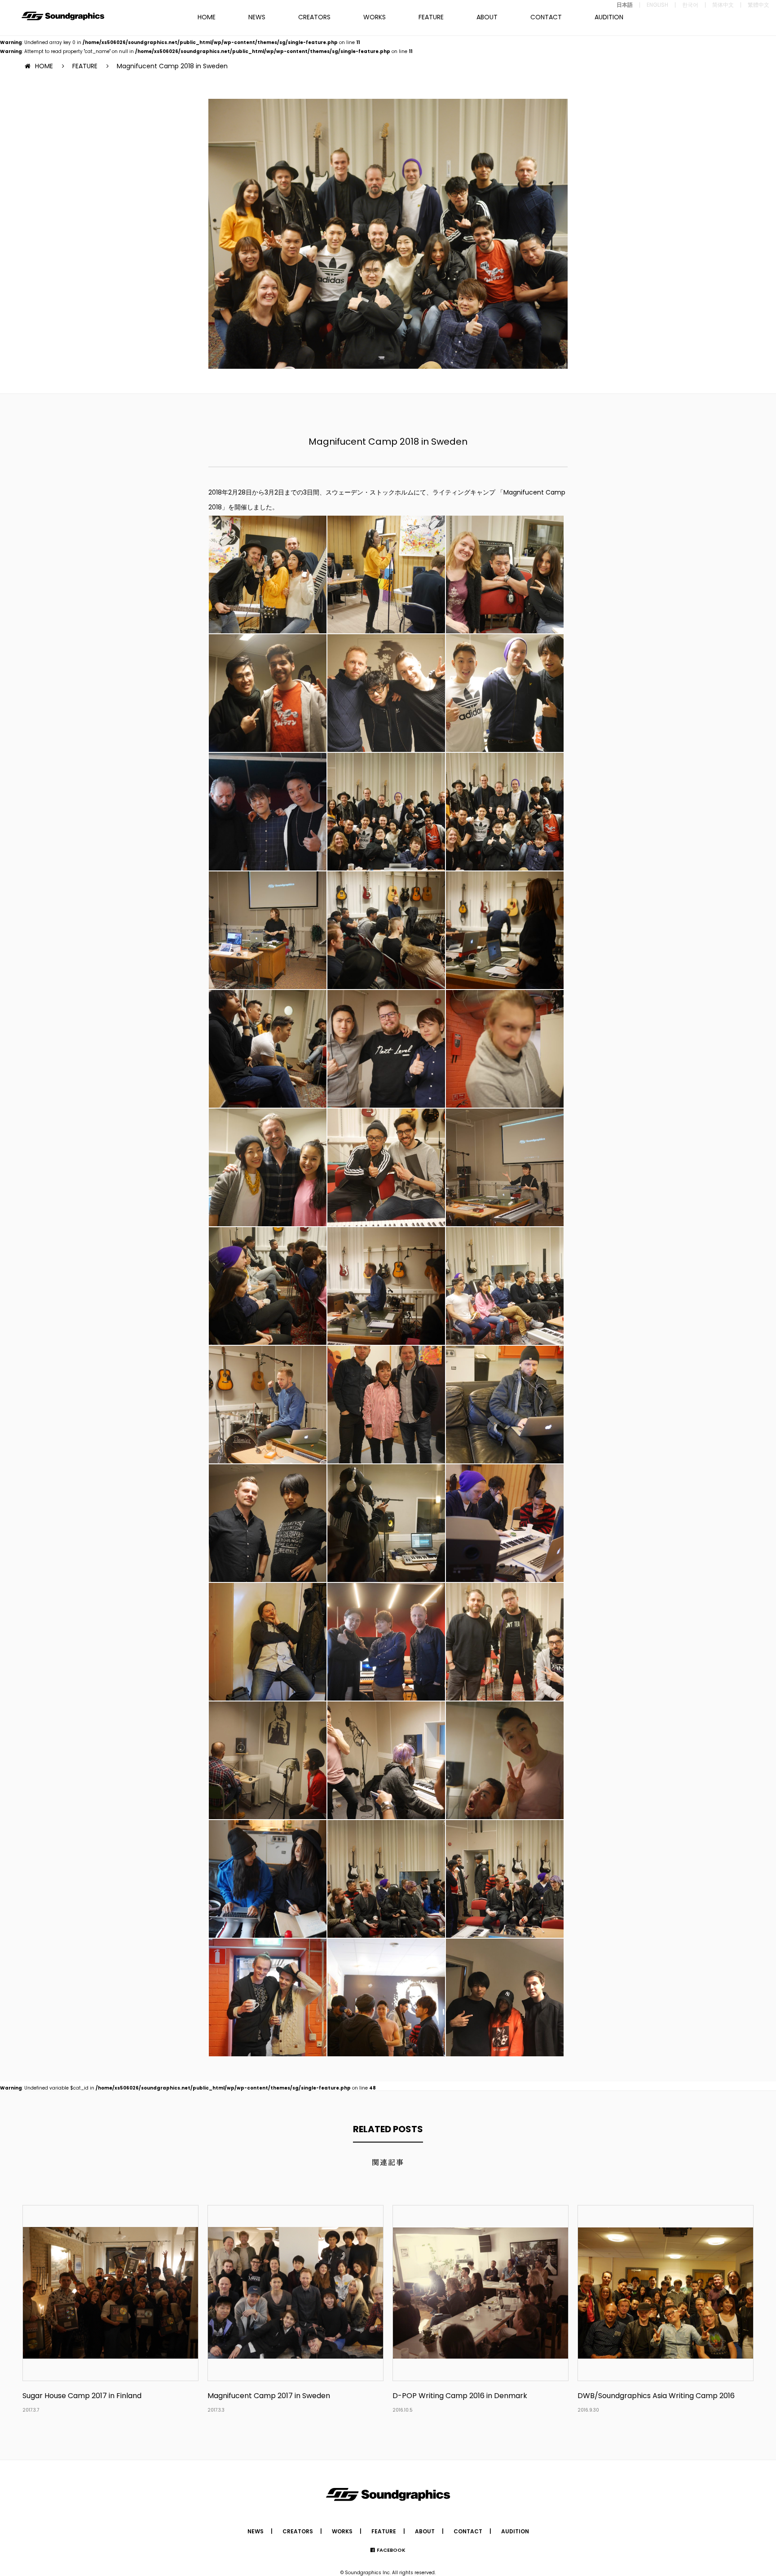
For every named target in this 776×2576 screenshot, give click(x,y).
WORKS (375, 17)
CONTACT (546, 17)
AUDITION (609, 17)
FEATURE (431, 17)
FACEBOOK (391, 2550)
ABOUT (487, 17)
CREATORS (314, 17)
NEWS (257, 17)
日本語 (625, 5)
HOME (207, 17)
